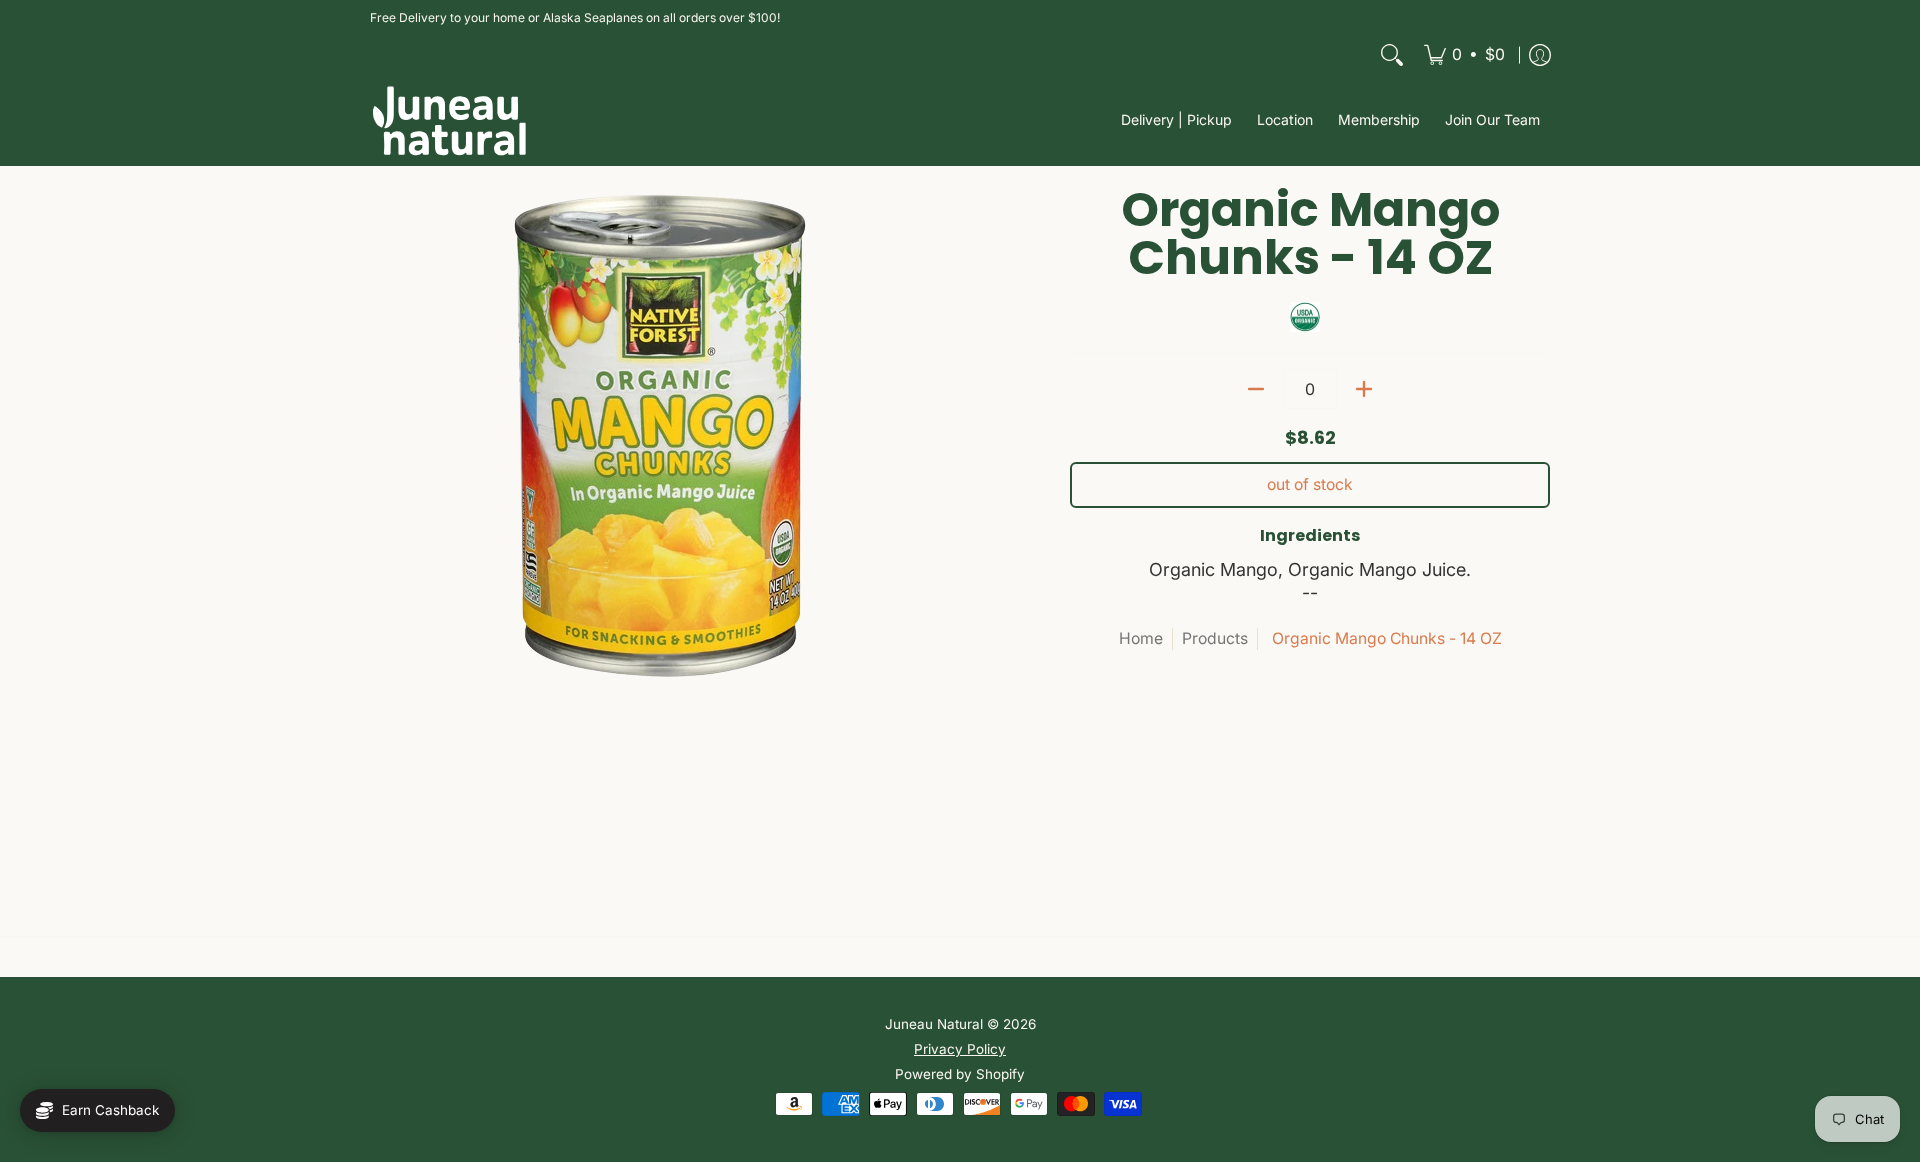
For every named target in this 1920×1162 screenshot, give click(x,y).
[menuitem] (1464, 55)
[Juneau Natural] (450, 120)
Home (1141, 638)
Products (1215, 638)
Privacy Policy (960, 1049)
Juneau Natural (934, 1024)
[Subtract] (1256, 389)
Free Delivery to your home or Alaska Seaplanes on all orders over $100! (575, 17)
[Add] (1364, 389)
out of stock (1310, 484)
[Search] (1392, 55)
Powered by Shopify (960, 1074)
